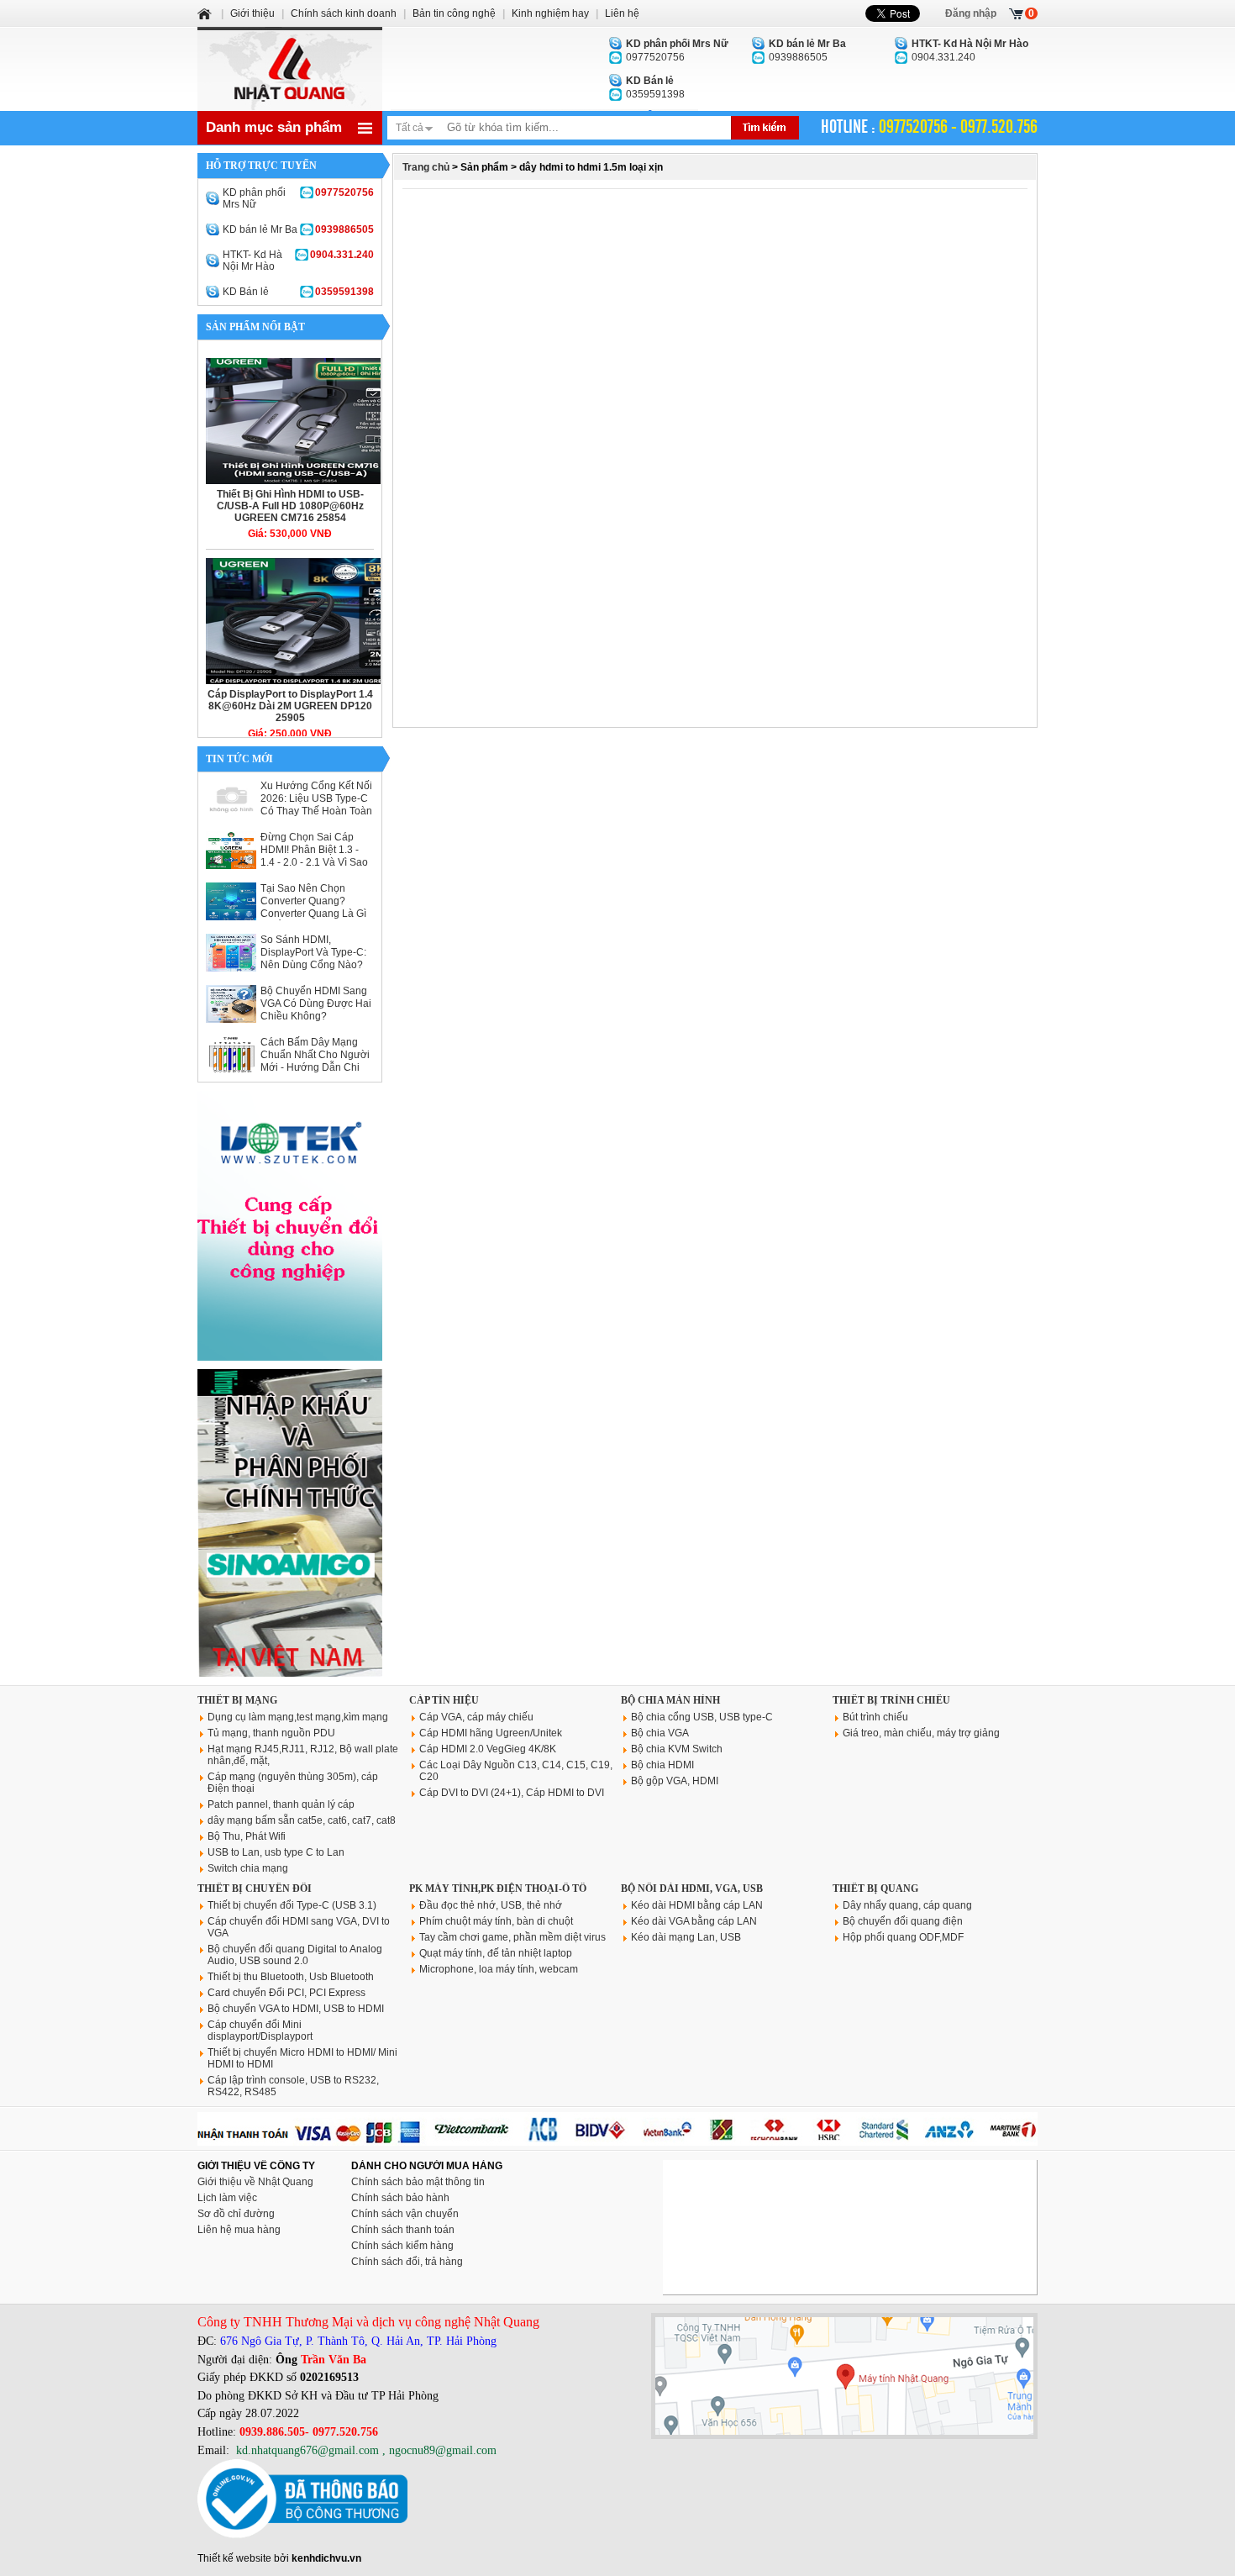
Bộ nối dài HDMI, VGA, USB (692, 1889)
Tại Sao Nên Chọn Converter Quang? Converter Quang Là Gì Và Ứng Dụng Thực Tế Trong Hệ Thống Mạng (313, 914)
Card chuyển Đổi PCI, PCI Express (286, 1993)
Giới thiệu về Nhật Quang (255, 2182)
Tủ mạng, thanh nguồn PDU (271, 1733)
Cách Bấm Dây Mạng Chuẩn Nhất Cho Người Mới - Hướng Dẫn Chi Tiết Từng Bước (315, 1061)
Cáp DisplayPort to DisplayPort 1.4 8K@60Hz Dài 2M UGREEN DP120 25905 (290, 706)
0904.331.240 (970, 50)
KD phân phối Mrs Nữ (298, 198)
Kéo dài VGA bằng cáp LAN (694, 1921)
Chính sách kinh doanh (344, 13)
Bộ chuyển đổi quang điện (903, 1921)
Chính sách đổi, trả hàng (407, 2262)
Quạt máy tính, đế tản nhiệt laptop (496, 1953)
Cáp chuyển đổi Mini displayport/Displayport (260, 2031)
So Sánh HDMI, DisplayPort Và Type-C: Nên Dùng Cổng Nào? (313, 952)
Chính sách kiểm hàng (402, 2246)
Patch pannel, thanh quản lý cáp (281, 1804)
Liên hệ (622, 13)
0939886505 (807, 50)
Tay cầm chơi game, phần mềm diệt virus (512, 1937)
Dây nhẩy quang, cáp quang (907, 1905)
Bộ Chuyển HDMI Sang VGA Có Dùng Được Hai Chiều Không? (316, 1004)
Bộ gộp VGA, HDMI (675, 1781)
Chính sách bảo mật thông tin (418, 2182)
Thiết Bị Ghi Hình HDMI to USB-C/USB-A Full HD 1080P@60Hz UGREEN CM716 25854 (290, 506)
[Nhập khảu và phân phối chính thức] (290, 1673)
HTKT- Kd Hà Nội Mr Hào (298, 261)
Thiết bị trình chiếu (891, 1700)
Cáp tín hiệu (444, 1700)
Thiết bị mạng (237, 1700)
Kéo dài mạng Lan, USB (686, 1937)
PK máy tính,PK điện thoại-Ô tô (498, 1889)
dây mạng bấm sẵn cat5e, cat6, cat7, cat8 (302, 1820)
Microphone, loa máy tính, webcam (499, 1969)
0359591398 (655, 87)
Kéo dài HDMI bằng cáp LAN (697, 1905)
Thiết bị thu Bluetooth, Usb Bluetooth (291, 1977)
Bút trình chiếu (875, 1717)
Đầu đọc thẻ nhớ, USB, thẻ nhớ (491, 1905)
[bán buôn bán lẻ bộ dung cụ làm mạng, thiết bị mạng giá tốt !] (617, 2142)
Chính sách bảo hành (400, 2198)
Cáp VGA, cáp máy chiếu (476, 1717)
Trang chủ (426, 167)
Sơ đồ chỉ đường (236, 2214)
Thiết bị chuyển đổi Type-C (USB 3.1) (292, 1905)
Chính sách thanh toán (403, 2230)
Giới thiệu (252, 13)
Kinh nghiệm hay (550, 13)
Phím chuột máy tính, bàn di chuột (496, 1921)
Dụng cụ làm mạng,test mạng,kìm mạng (298, 1717)
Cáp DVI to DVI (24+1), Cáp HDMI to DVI (512, 1793)
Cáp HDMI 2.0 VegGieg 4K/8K (488, 1749)
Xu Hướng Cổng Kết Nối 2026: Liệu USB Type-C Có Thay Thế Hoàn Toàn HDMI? (316, 805)
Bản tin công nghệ (454, 13)
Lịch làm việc (227, 2198)
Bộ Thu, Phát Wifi (247, 1836)
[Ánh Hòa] (206, 13)
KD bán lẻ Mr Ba (298, 229)
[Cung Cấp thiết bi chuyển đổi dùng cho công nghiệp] (290, 1357)
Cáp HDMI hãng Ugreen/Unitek (491, 1733)
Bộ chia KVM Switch (677, 1749)
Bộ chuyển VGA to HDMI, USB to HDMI (296, 2009)
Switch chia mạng (248, 1868)
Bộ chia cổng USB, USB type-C (702, 1717)
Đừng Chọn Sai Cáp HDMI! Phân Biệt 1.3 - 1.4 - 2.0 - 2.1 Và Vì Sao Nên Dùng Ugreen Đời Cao (314, 862)
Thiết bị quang (875, 1889)
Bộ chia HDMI (662, 1765)
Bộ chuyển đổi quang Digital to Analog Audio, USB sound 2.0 (295, 1955)
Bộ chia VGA (660, 1733)
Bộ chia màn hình (670, 1700)
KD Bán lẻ (298, 292)
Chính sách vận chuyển (405, 2214)
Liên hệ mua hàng (239, 2230)
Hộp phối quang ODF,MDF (903, 1937)
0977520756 (677, 50)
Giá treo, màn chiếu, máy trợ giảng (921, 1733)
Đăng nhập (971, 13)
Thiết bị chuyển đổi (255, 1889)
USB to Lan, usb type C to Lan (276, 1852)
